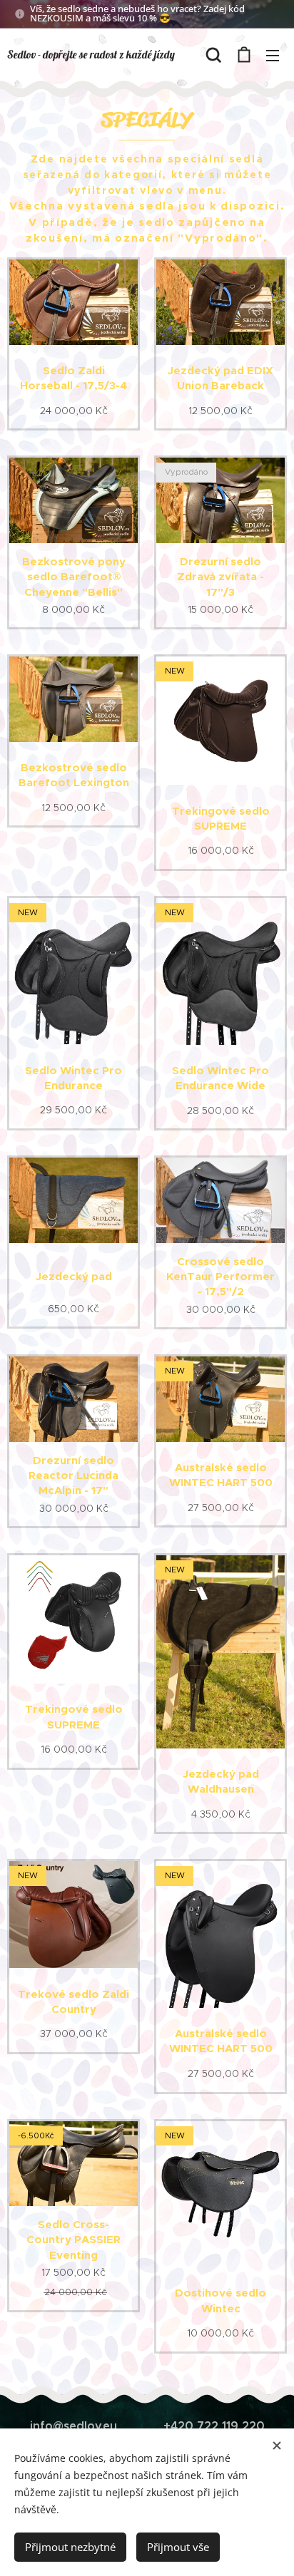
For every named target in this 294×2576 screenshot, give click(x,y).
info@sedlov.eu (73, 2426)
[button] (214, 55)
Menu (273, 55)
